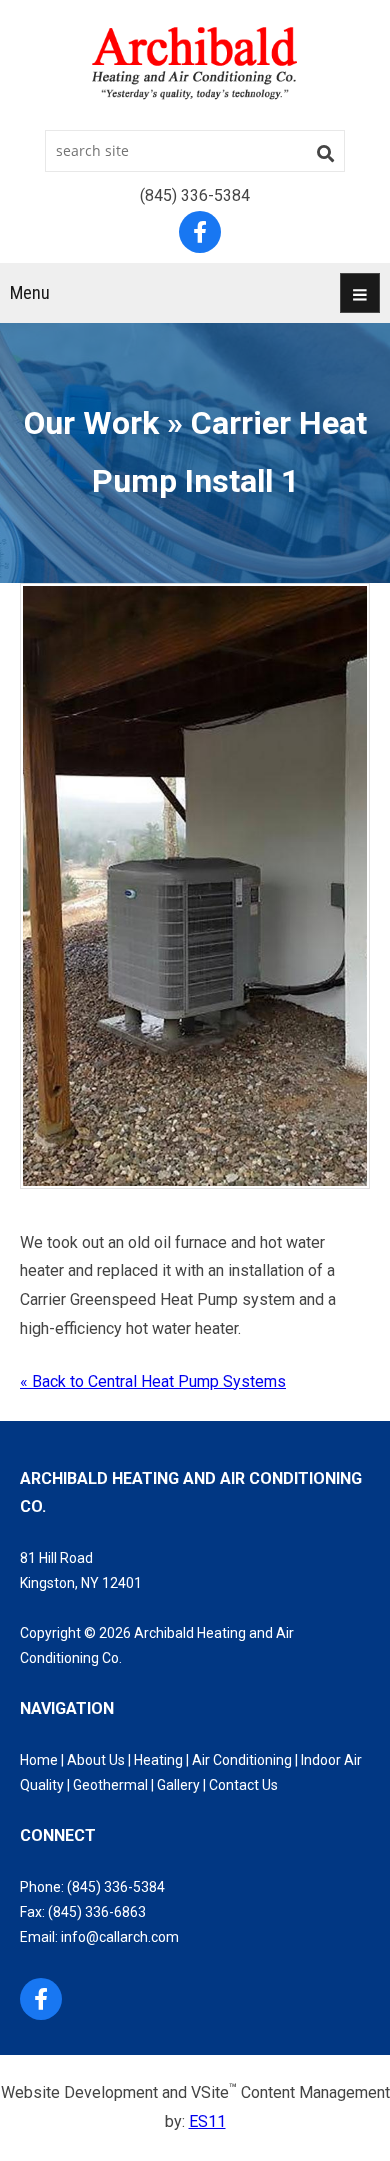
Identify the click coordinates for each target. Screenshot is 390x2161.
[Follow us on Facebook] (41, 1999)
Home (39, 1760)
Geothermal (110, 1785)
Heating (158, 1760)
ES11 (207, 2121)
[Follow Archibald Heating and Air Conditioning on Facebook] (200, 232)
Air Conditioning (242, 1760)
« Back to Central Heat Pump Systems (153, 1381)
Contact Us (243, 1785)
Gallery (178, 1785)
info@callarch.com (120, 1937)
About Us (96, 1760)
